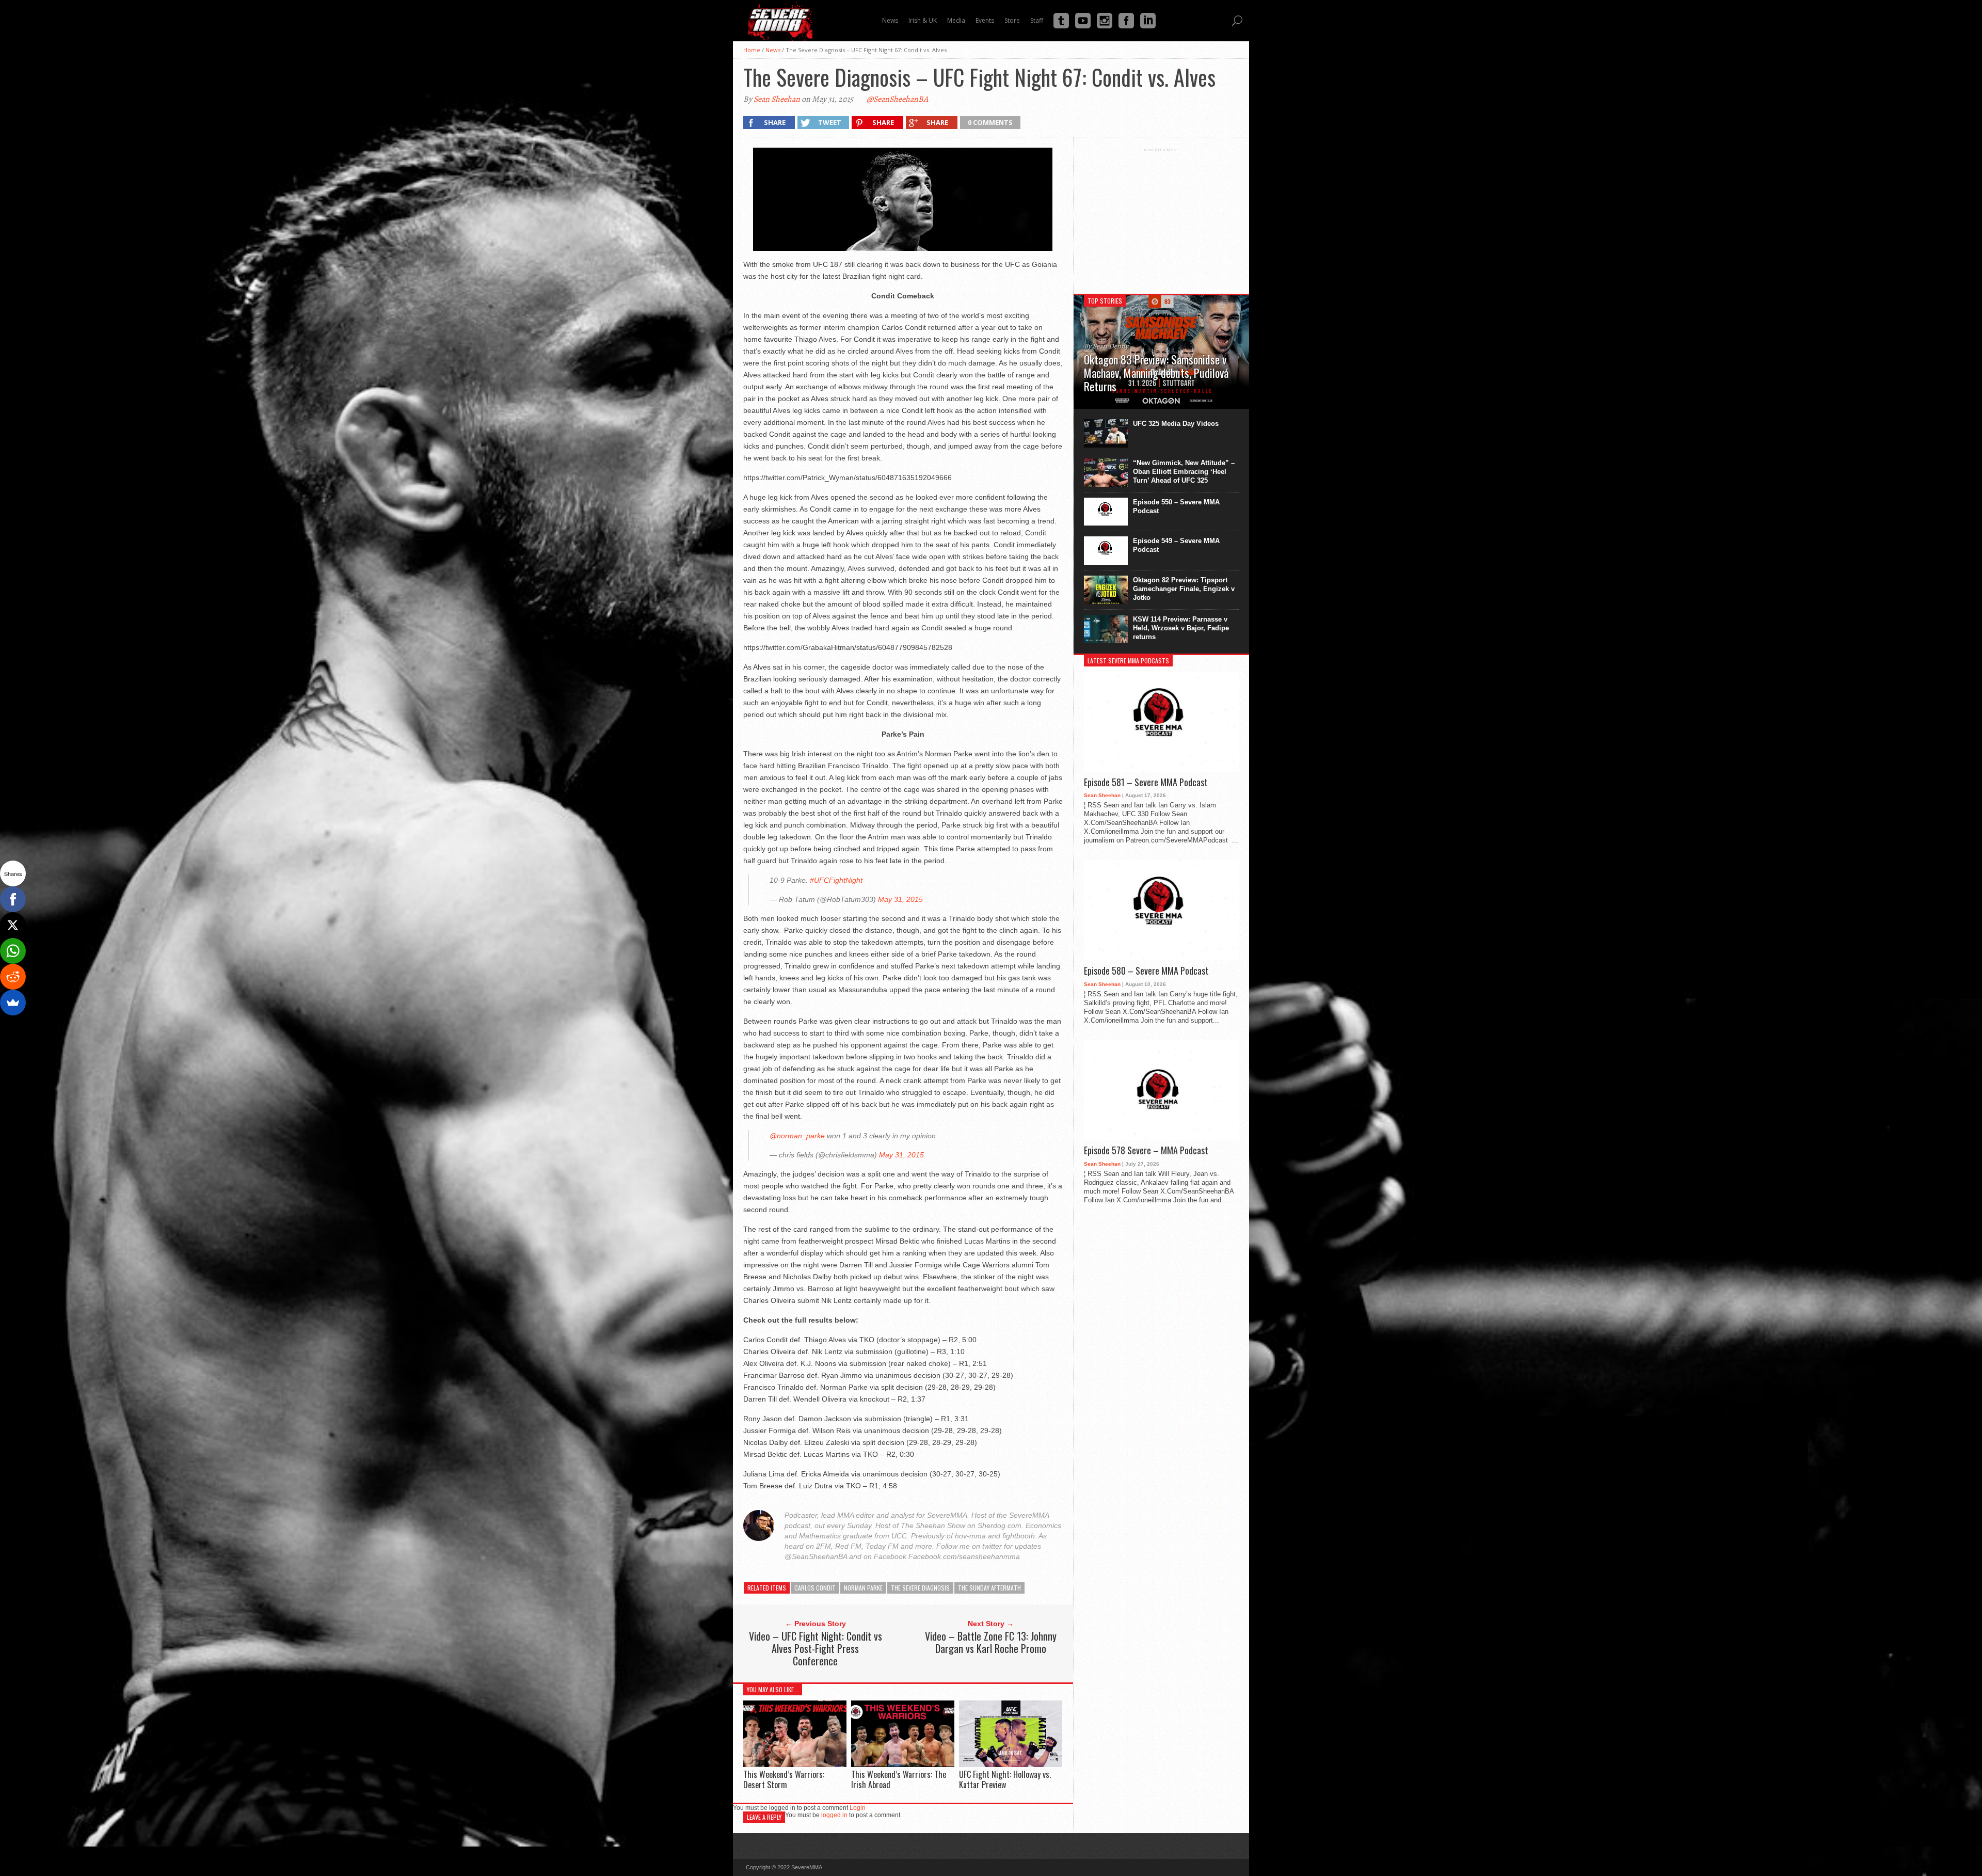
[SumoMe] (13, 1003)
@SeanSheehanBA (897, 99)
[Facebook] (13, 899)
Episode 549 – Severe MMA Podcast (1176, 545)
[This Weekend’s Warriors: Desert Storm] (795, 1764)
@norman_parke (797, 1136)
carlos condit (815, 1588)
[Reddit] (13, 977)
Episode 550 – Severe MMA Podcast (1176, 506)
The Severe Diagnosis (920, 1588)
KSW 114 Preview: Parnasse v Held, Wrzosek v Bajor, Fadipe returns (1181, 628)
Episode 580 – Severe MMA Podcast (1146, 971)
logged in (834, 1815)
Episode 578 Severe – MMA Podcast (1146, 1151)
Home (752, 50)
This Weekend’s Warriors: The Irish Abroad (899, 1779)
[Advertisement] (1161, 217)
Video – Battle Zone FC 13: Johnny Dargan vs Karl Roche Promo (991, 1642)
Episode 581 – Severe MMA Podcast (1146, 783)
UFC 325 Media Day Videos (1176, 424)
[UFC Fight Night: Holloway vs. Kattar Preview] (1011, 1764)
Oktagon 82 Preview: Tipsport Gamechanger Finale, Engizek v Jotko (1184, 589)
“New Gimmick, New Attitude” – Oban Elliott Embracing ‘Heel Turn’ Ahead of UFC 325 (1184, 472)
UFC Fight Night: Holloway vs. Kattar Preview (1005, 1779)
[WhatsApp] (13, 951)
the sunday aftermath (989, 1588)
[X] (13, 925)
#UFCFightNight (836, 880)
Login (858, 1808)
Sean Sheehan (777, 99)
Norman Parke (863, 1588)
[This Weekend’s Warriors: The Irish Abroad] (903, 1764)
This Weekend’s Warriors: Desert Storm (784, 1779)
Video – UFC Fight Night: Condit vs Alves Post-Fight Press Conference (816, 1648)
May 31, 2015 (900, 899)
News (773, 50)
